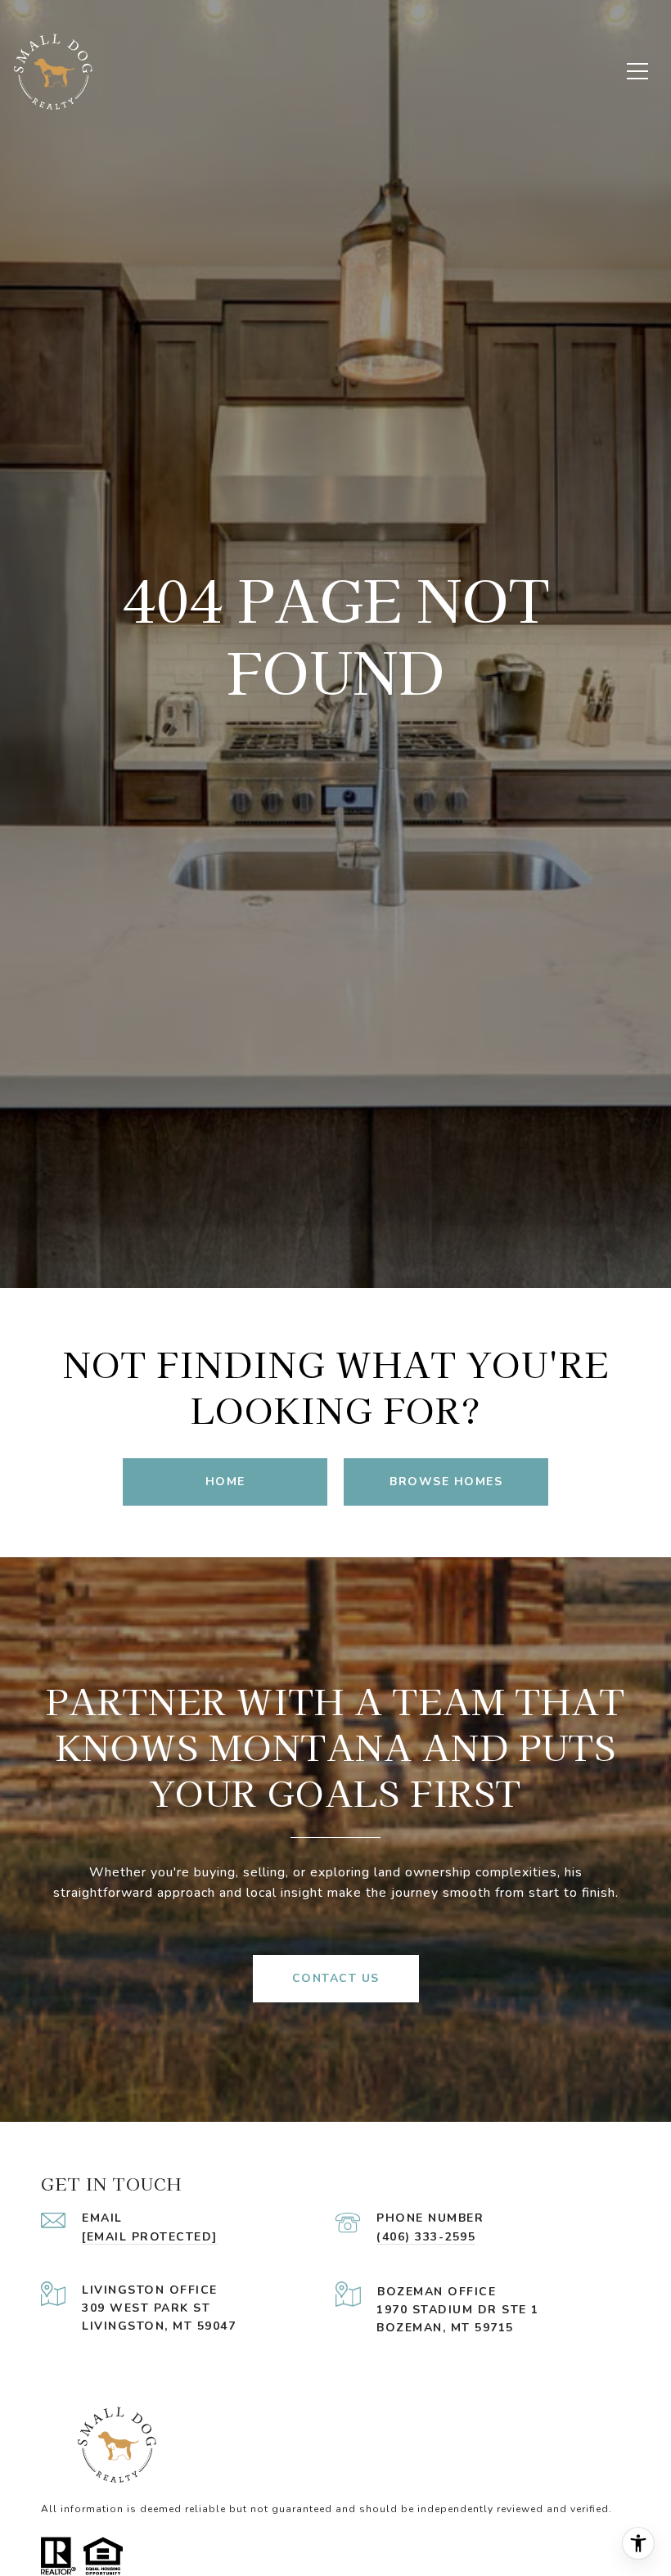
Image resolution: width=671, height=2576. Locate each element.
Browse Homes (446, 1482)
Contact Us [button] (336, 1978)
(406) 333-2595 (426, 2237)
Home (225, 1482)
